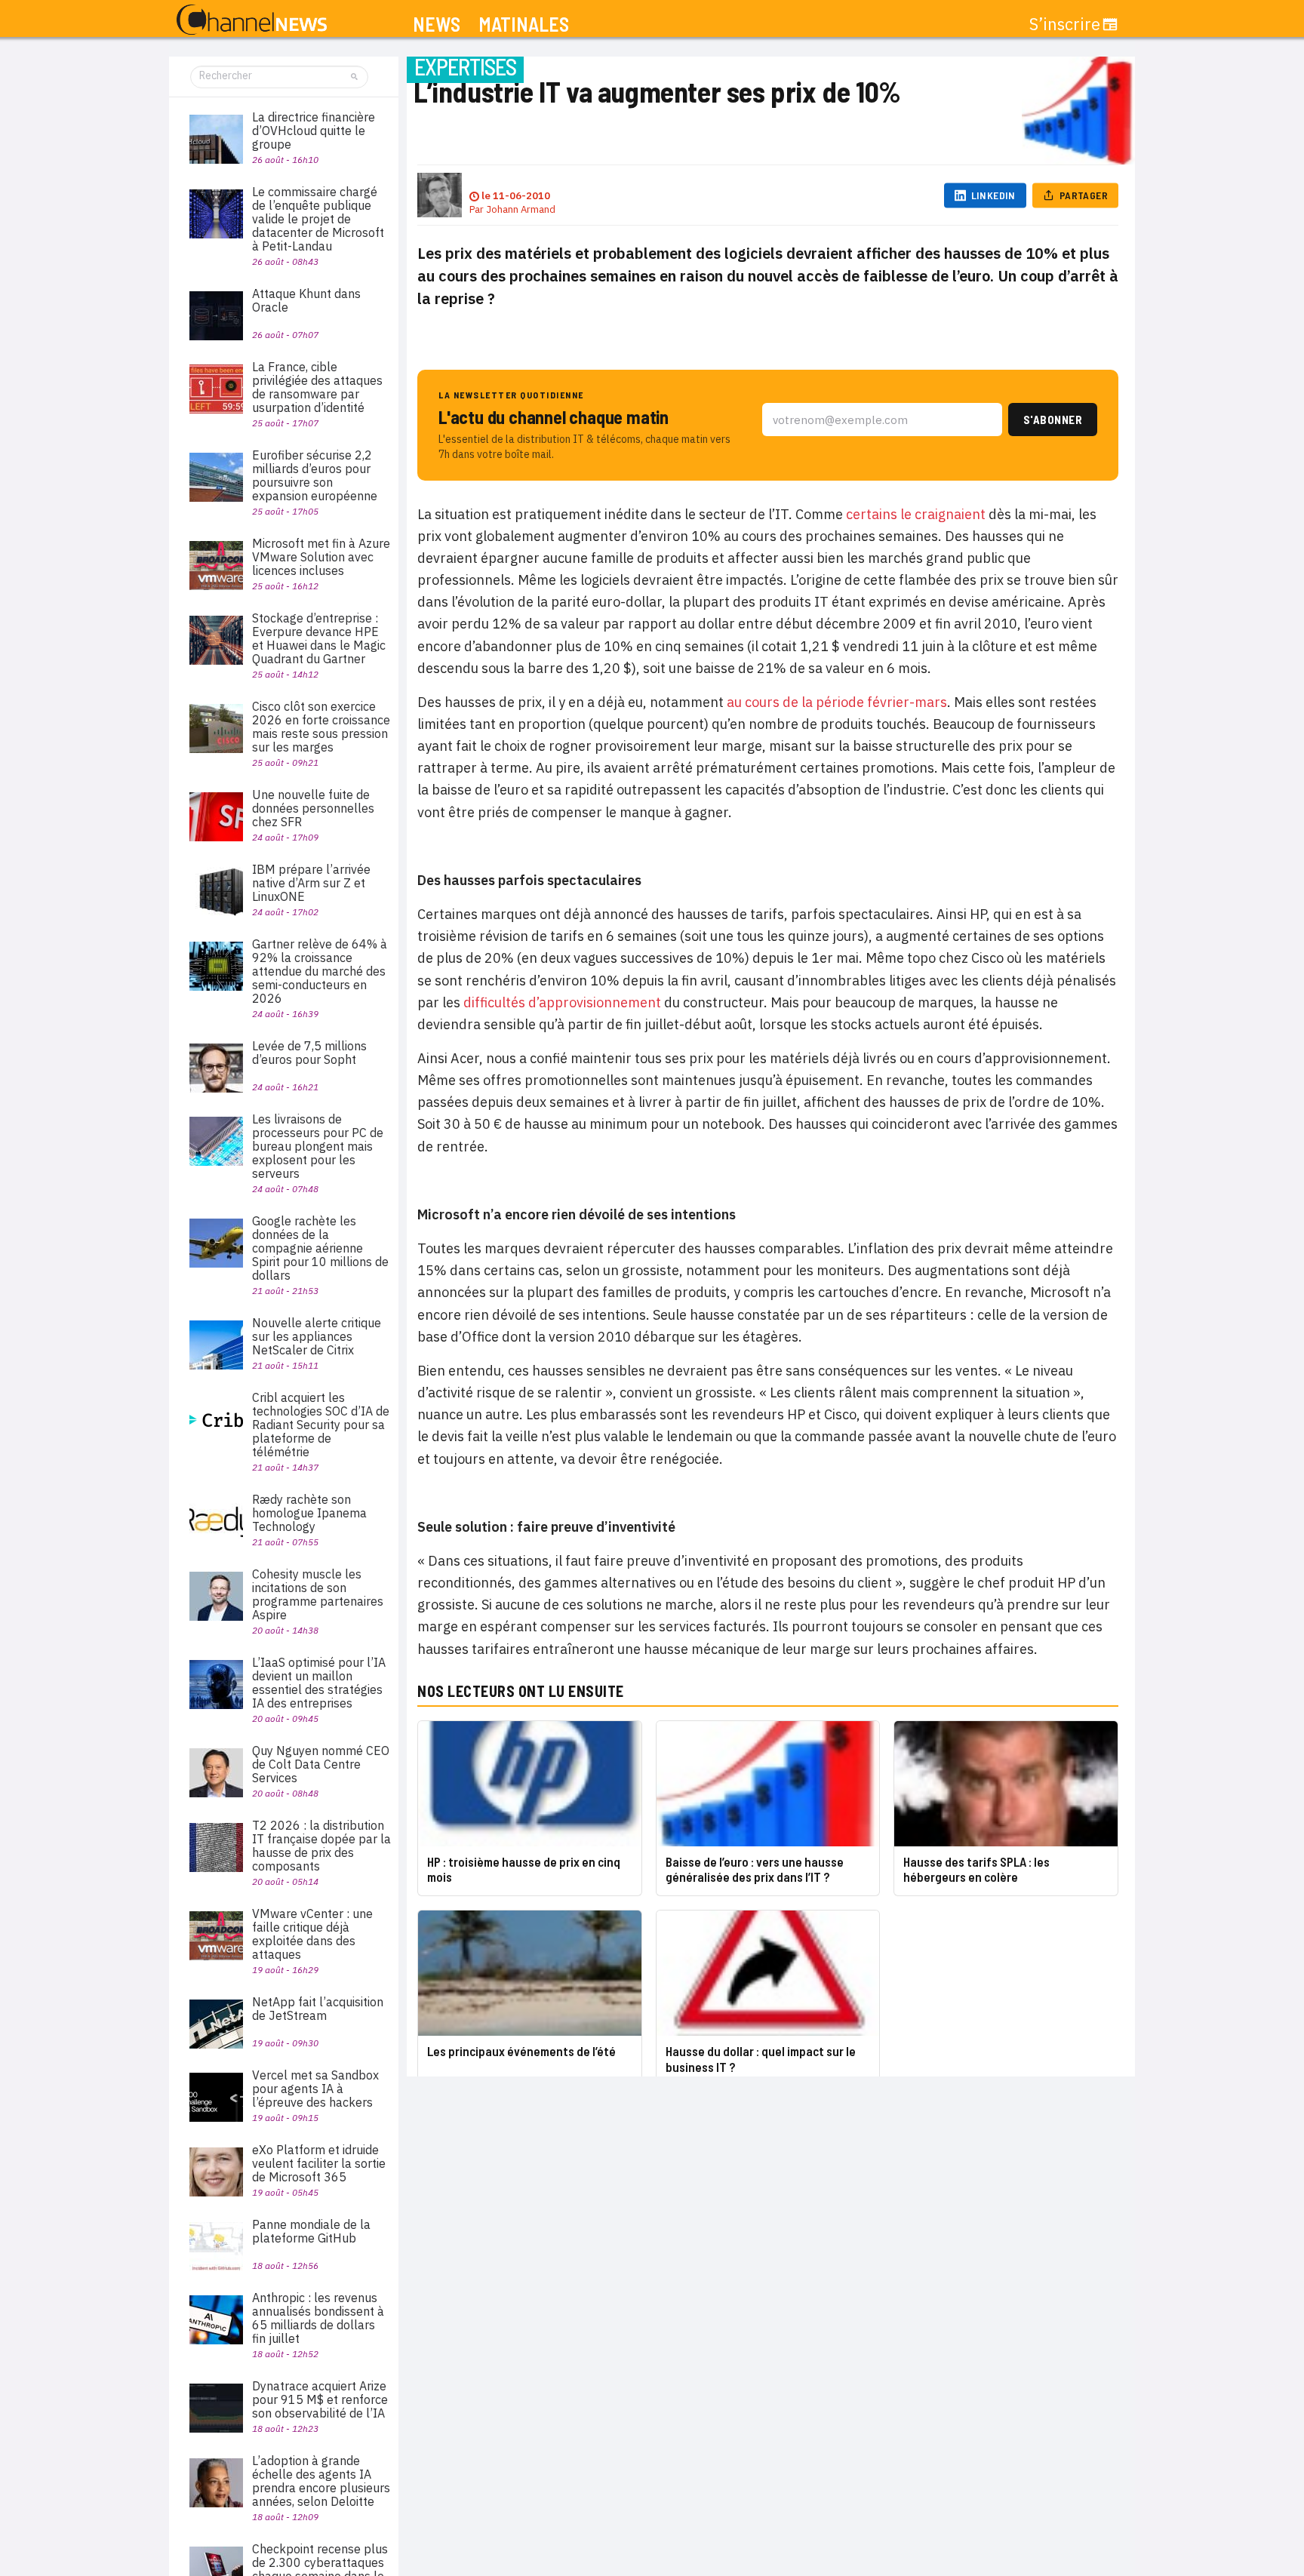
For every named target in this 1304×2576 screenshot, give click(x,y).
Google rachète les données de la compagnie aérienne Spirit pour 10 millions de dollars (320, 1248)
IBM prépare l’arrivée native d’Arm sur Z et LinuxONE (311, 883)
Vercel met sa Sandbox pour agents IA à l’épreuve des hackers (315, 2089)
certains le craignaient (916, 514)
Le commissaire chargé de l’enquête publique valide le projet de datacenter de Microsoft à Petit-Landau (318, 219)
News (437, 25)
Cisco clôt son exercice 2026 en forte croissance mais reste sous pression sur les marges (321, 727)
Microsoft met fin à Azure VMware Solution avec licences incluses (321, 557)
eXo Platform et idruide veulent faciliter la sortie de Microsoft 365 (319, 2163)
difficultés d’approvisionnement (562, 1002)
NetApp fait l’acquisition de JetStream (318, 2009)
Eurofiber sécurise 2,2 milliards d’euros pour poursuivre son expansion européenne (315, 475)
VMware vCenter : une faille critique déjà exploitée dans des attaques (312, 1934)
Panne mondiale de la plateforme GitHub (311, 2231)
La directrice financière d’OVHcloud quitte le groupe (314, 131)
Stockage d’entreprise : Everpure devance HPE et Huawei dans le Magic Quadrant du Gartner (319, 638)
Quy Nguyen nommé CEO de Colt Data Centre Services (321, 1764)
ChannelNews (252, 20)
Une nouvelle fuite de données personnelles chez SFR (313, 808)
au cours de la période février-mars (837, 702)
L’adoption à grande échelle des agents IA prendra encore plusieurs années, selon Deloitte (321, 2481)
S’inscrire (1065, 24)
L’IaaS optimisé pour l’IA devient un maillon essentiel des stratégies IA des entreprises (319, 1683)
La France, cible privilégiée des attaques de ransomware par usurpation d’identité (317, 387)
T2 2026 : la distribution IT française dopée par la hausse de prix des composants (321, 1846)
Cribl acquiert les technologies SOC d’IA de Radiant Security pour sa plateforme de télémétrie (321, 1425)
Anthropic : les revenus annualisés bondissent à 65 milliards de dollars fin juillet (318, 2318)
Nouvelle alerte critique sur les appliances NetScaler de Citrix (317, 1336)
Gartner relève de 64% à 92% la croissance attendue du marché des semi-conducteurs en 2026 (320, 971)
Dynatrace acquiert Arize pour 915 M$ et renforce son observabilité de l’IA (320, 2399)
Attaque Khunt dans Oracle (306, 300)
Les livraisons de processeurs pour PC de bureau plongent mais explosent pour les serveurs (318, 1146)
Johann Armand (521, 209)
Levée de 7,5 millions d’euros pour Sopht (309, 1053)
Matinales (524, 25)
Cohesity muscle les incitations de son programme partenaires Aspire (318, 1594)
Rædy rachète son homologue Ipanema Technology (309, 1513)
